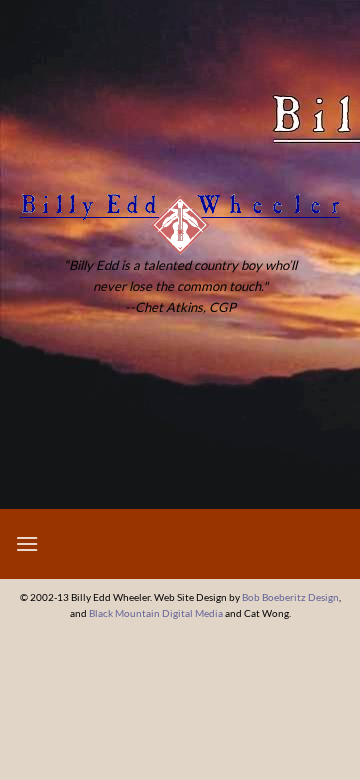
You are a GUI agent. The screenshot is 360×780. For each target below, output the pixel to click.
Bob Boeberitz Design (290, 597)
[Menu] (27, 543)
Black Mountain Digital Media (156, 613)
